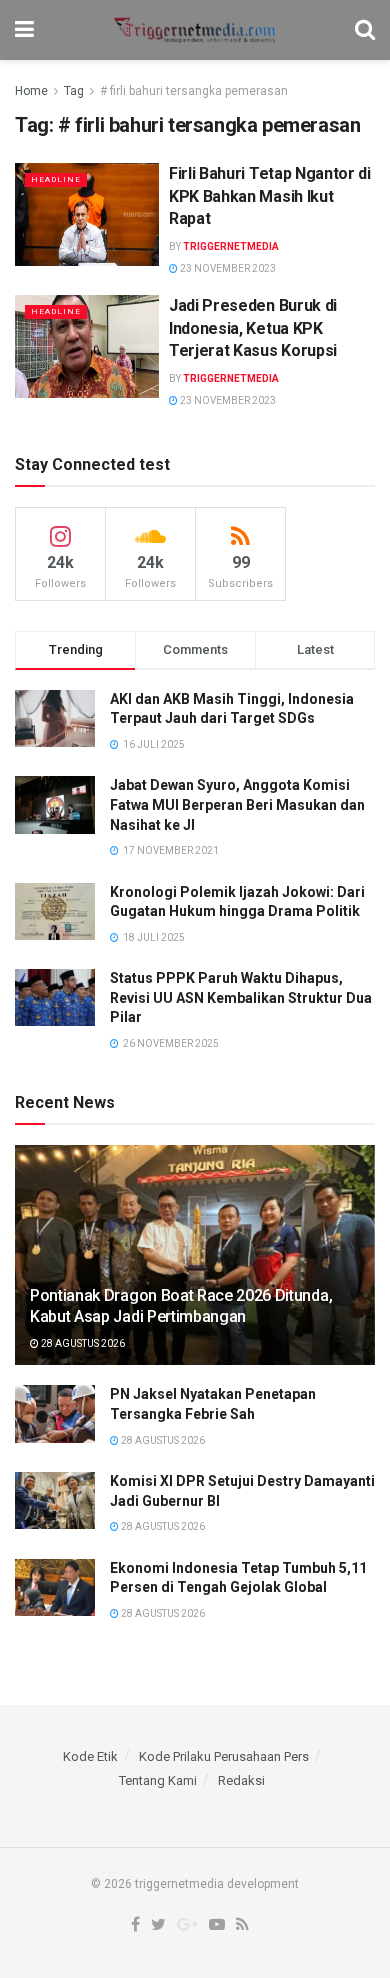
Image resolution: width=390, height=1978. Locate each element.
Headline (56, 179)
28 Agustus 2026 (82, 1343)
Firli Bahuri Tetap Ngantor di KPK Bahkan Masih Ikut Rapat (270, 196)
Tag (74, 91)
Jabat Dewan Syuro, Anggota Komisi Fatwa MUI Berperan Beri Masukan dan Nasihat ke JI (237, 804)
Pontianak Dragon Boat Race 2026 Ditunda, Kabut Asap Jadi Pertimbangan (181, 1306)
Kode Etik (90, 1756)
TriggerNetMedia (231, 246)
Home (31, 91)
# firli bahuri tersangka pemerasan (194, 91)
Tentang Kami (158, 1780)
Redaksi (241, 1780)
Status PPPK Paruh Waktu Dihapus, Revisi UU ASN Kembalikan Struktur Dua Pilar (241, 997)
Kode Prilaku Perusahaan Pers (224, 1756)
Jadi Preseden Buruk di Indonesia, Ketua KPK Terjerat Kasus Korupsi (253, 328)
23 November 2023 (227, 268)
